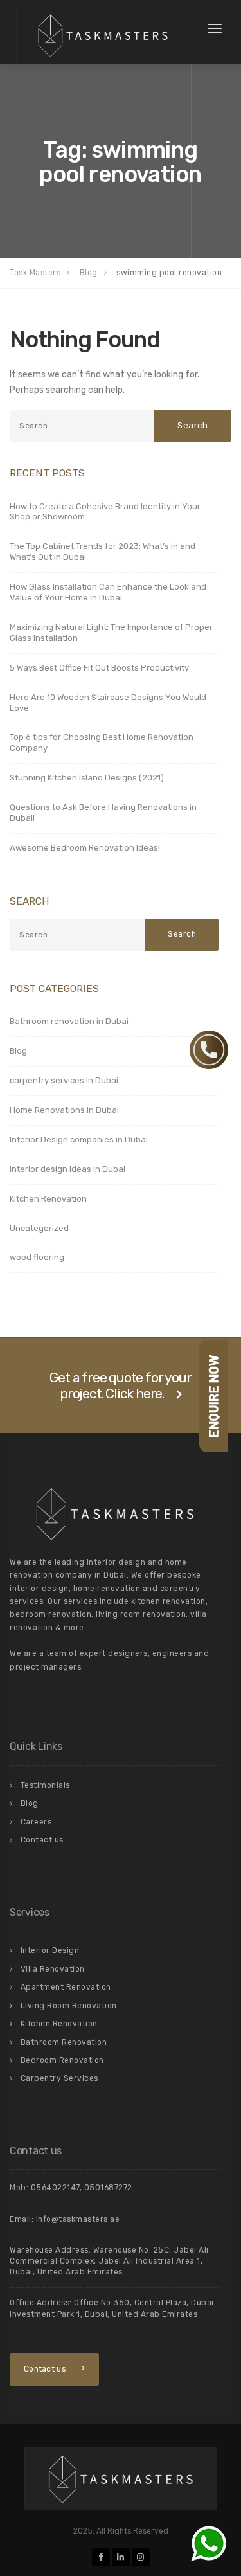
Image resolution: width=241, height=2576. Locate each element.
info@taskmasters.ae (78, 2219)
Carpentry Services (59, 2078)
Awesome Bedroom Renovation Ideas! (85, 848)
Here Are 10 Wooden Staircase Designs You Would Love (108, 703)
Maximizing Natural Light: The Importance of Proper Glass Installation (111, 633)
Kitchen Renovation (48, 1199)
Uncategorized (39, 1228)
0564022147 (55, 2188)
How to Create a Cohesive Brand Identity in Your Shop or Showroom (105, 512)
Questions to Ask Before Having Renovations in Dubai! (103, 813)
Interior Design (50, 1950)
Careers (36, 1822)
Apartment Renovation (66, 1987)
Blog (18, 1051)
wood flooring (37, 1257)
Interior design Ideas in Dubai (67, 1169)
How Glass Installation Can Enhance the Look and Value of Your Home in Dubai (108, 592)
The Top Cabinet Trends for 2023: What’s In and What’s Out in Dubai (103, 552)
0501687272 (108, 2188)
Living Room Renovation (69, 2006)
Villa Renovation (53, 1969)
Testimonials (45, 1785)
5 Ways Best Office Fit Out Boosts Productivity (99, 668)
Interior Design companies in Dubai (79, 1139)
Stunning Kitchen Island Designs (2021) (87, 778)
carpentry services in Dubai (64, 1080)
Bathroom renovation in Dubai (69, 1021)
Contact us (42, 1840)
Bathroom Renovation (64, 2042)
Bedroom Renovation (62, 2060)
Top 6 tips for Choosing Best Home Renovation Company (102, 743)
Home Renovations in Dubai (64, 1110)
